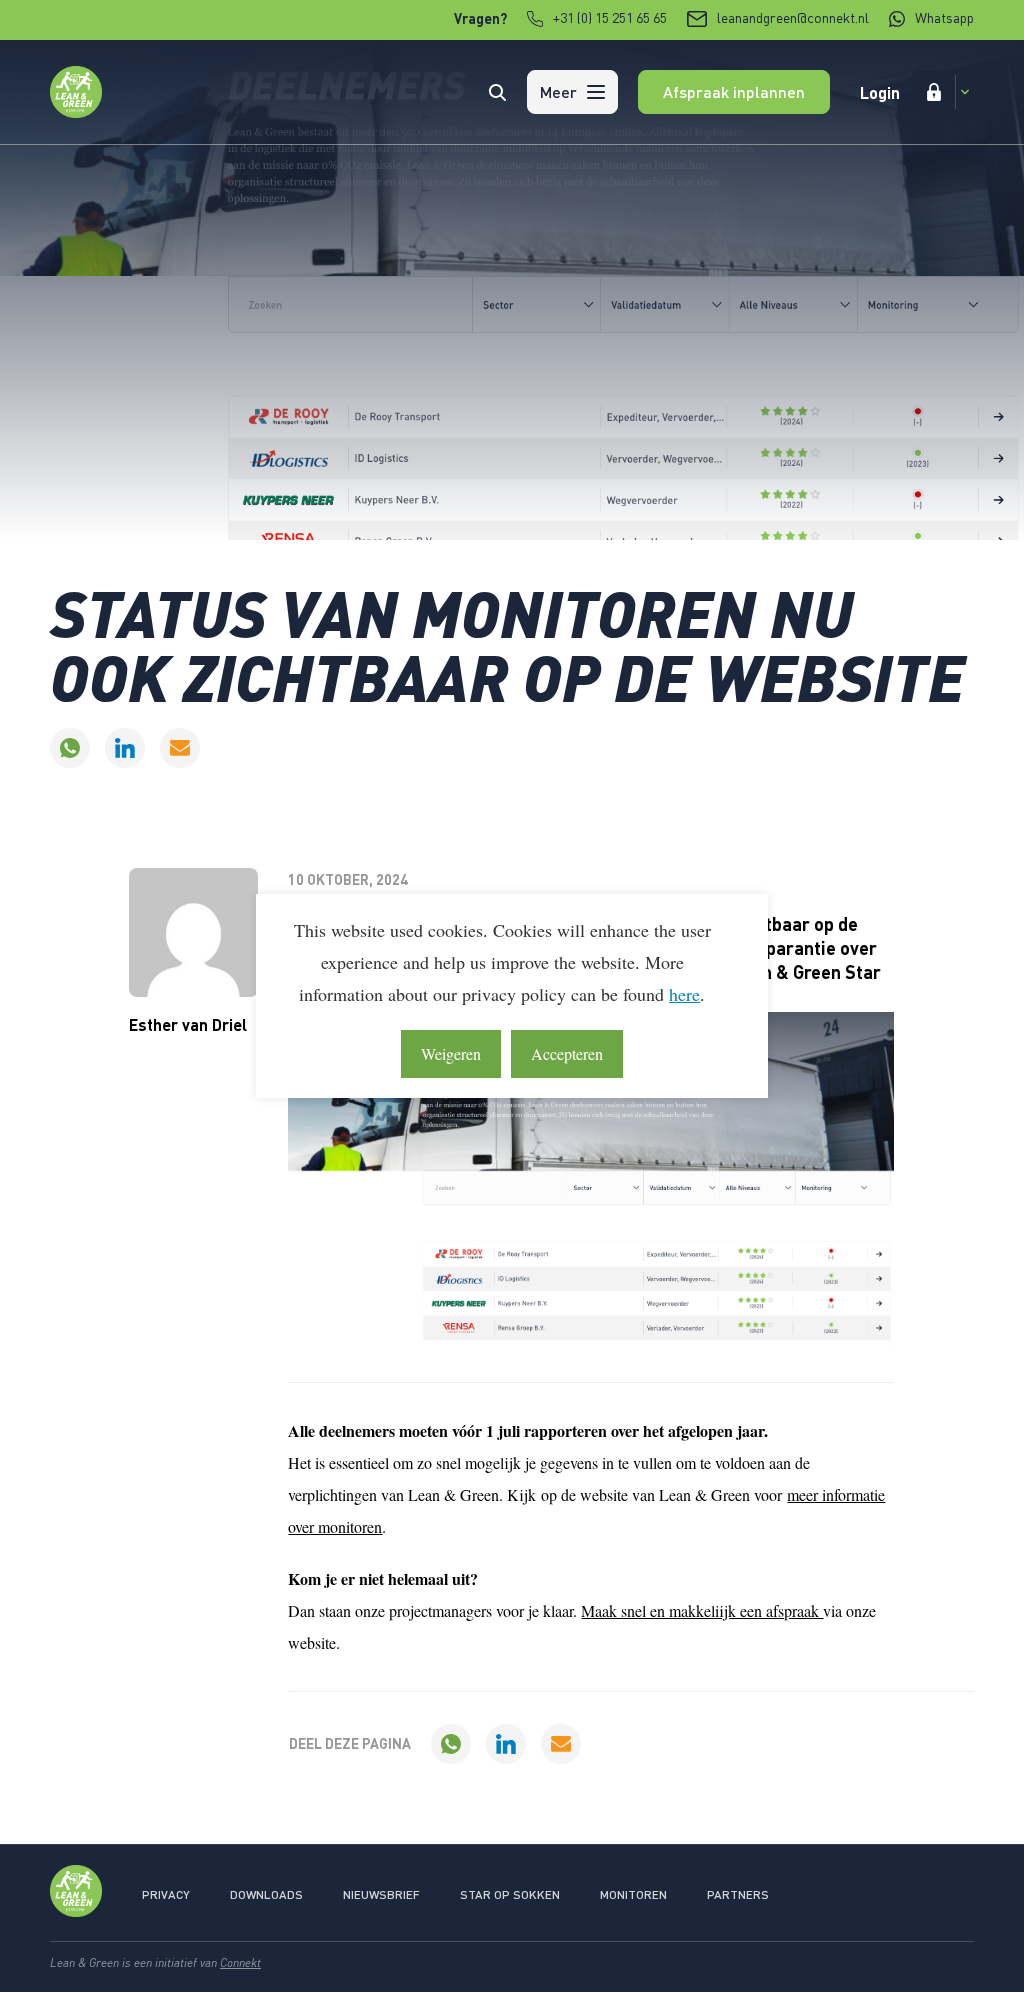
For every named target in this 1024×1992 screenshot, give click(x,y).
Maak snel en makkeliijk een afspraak (702, 1610)
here (684, 994)
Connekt (240, 1962)
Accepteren (567, 1053)
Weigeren (451, 1053)
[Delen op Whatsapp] (70, 748)
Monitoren (633, 1894)
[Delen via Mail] (180, 748)
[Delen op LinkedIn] (125, 748)
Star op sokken (510, 1894)
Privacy (166, 1894)
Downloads (266, 1894)
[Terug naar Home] (76, 111)
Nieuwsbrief (381, 1894)
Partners (738, 1894)
